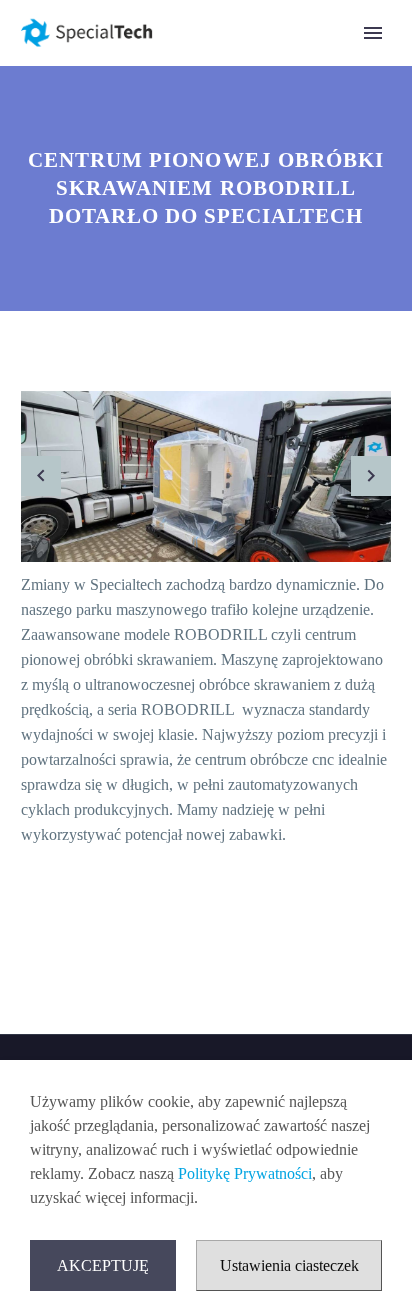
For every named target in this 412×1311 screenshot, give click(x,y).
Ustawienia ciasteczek (289, 1265)
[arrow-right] (371, 476)
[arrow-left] (41, 476)
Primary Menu (373, 33)
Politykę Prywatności (245, 1173)
